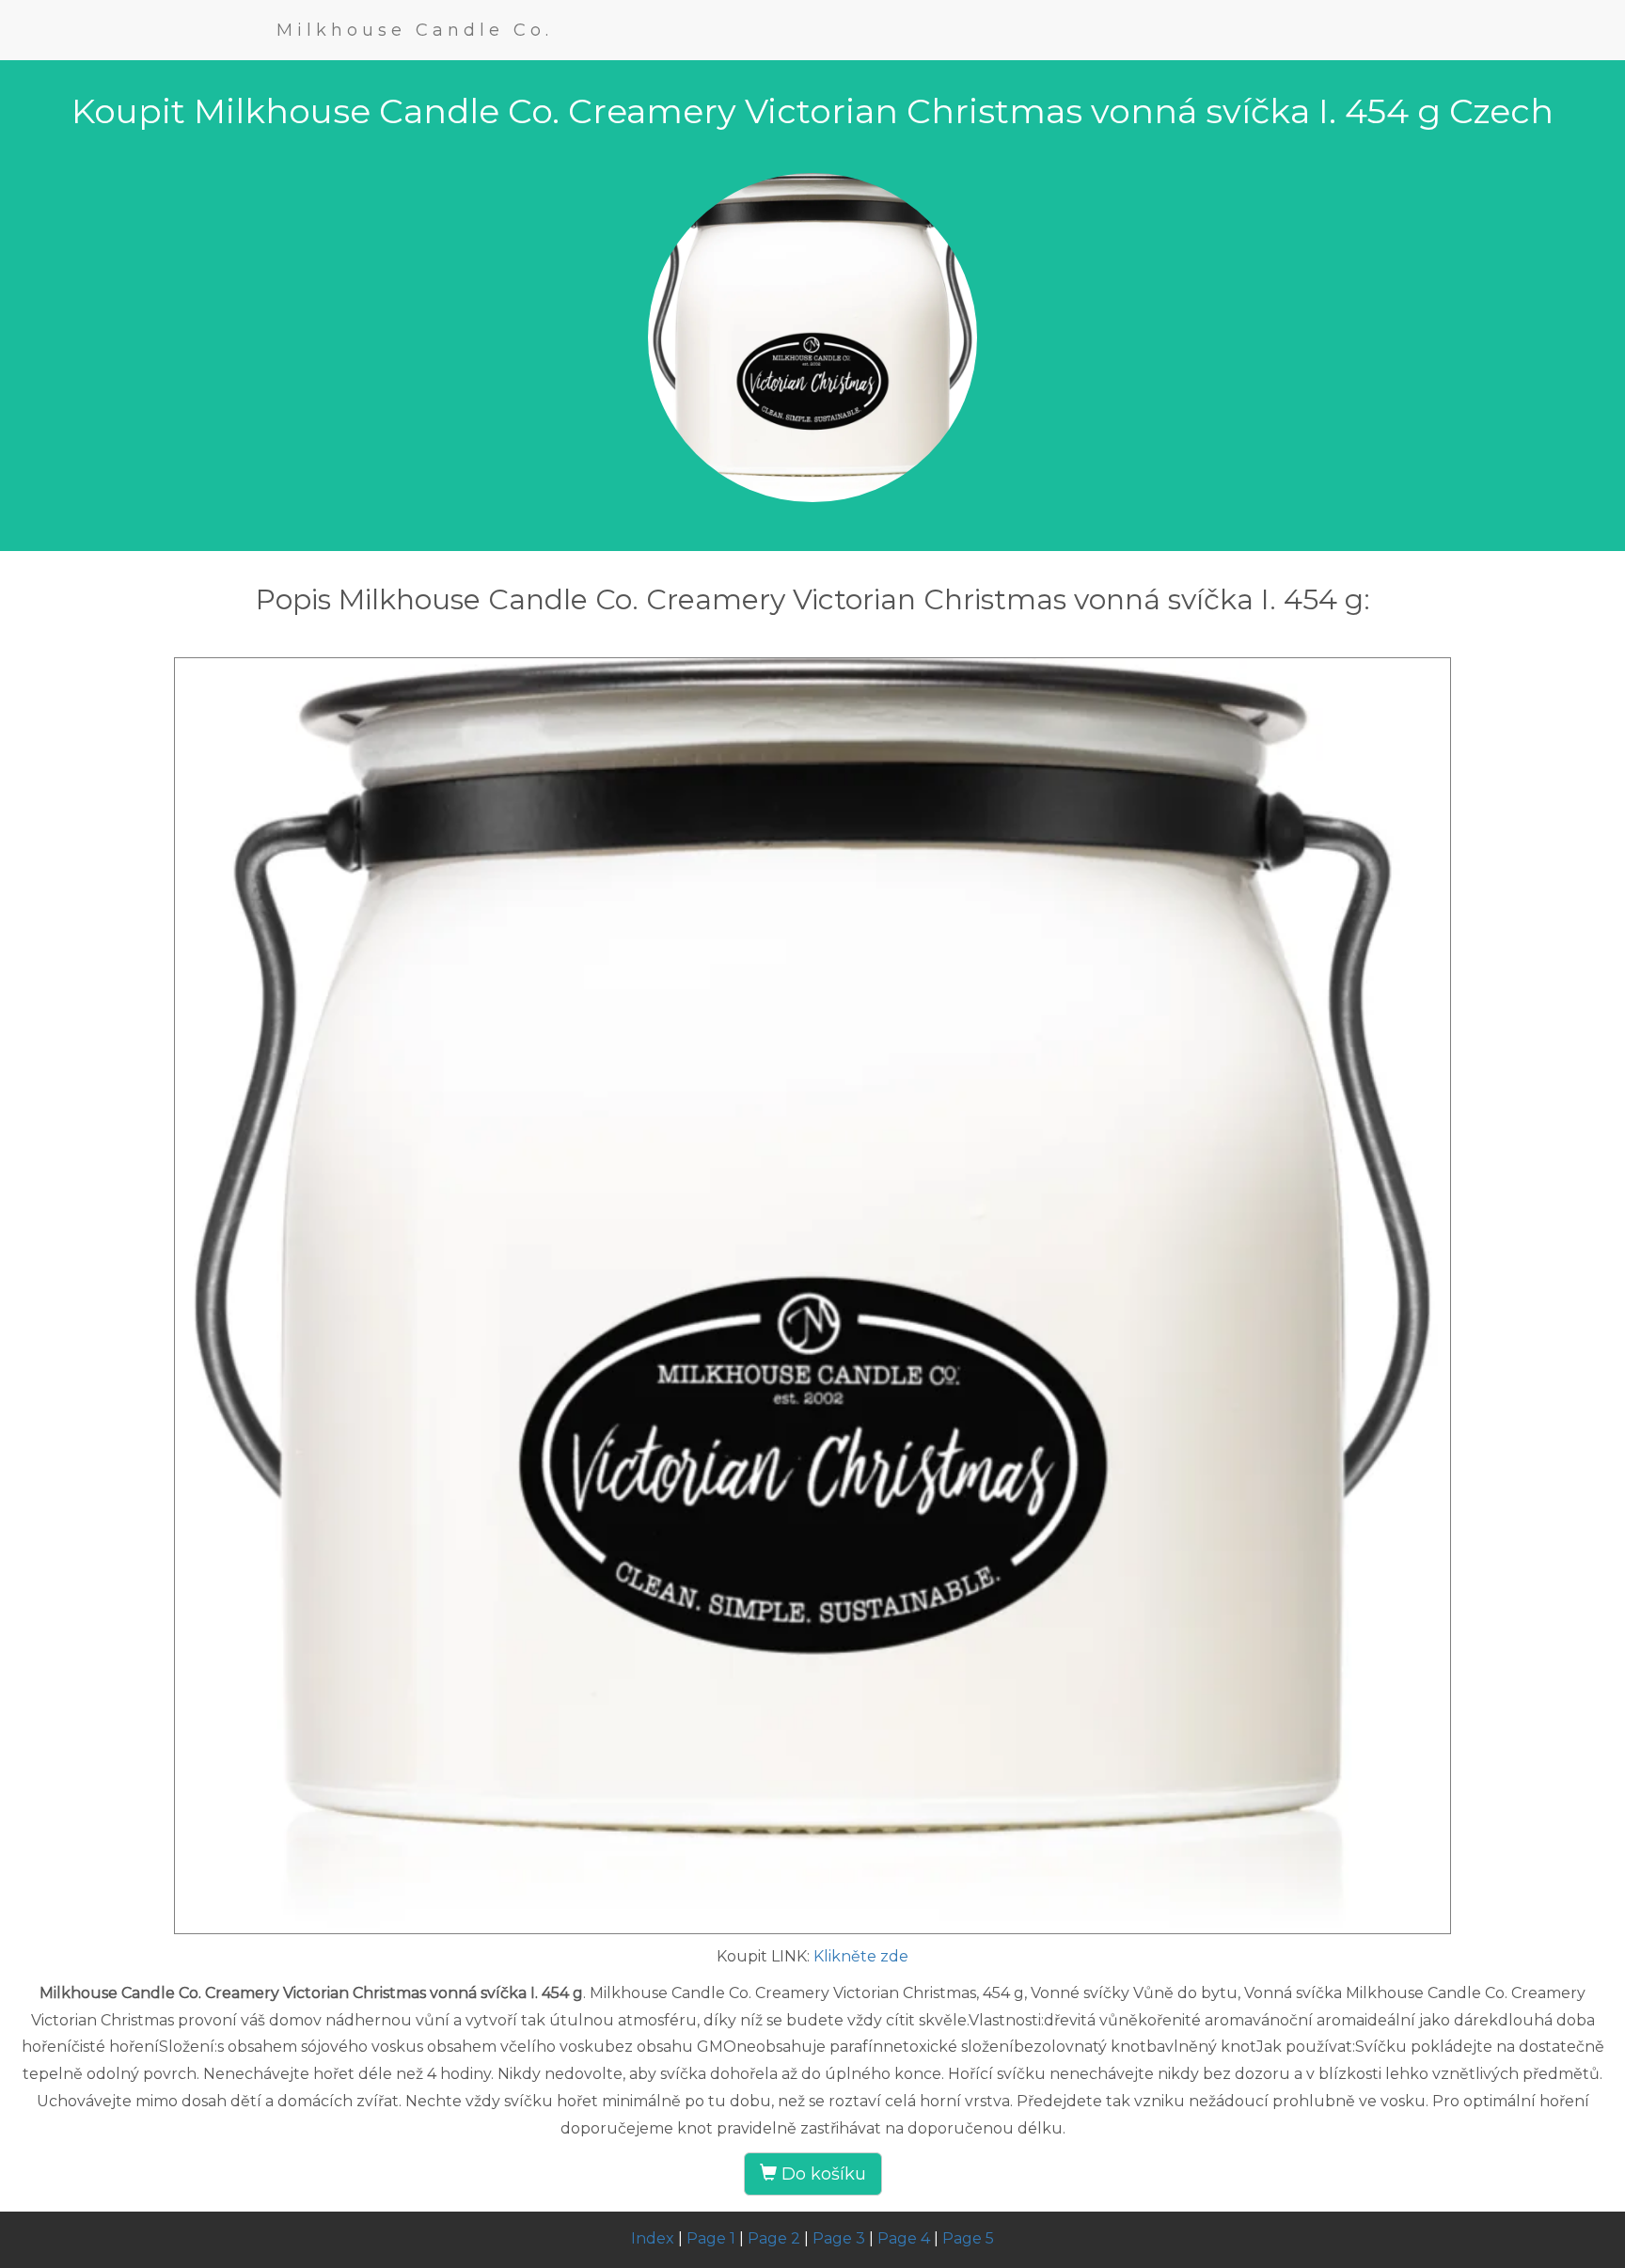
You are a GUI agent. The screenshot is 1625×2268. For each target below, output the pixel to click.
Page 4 (904, 2238)
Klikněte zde (861, 1956)
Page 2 (774, 2238)
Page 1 (711, 2238)
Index (653, 2238)
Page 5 (968, 2238)
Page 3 (839, 2238)
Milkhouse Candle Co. (415, 30)
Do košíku (821, 2174)
